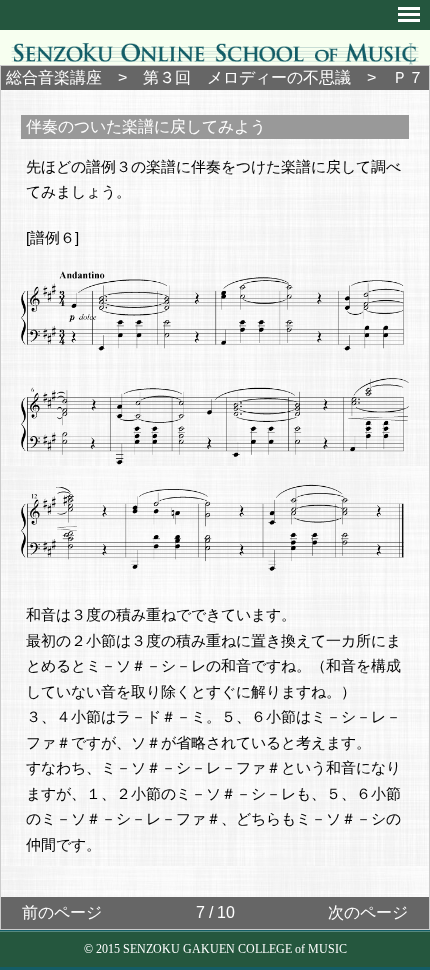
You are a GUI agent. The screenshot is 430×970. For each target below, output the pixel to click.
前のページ (62, 912)
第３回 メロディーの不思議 (247, 77)
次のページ (368, 912)
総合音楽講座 (54, 77)
